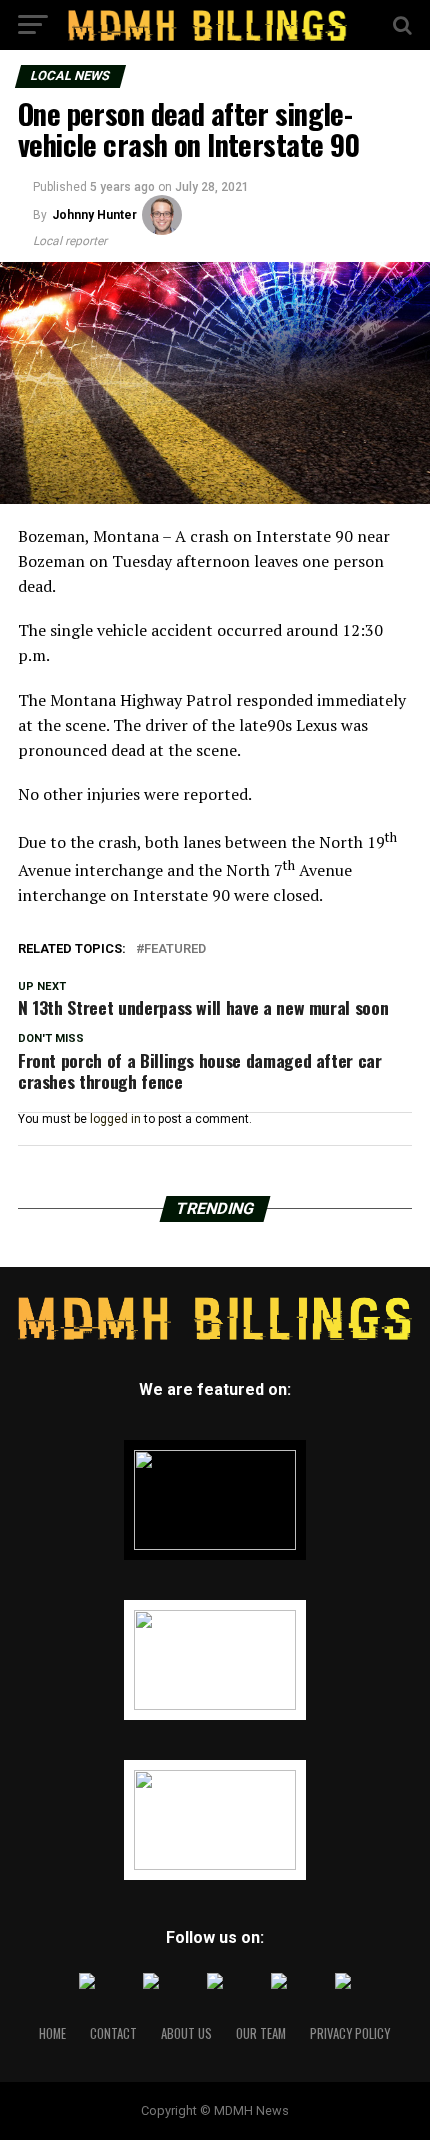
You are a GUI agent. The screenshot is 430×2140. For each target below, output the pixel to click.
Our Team (261, 2033)
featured (175, 949)
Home (52, 2033)
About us (186, 2033)
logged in (115, 1119)
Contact (113, 2033)
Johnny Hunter (94, 215)
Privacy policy (350, 2033)
